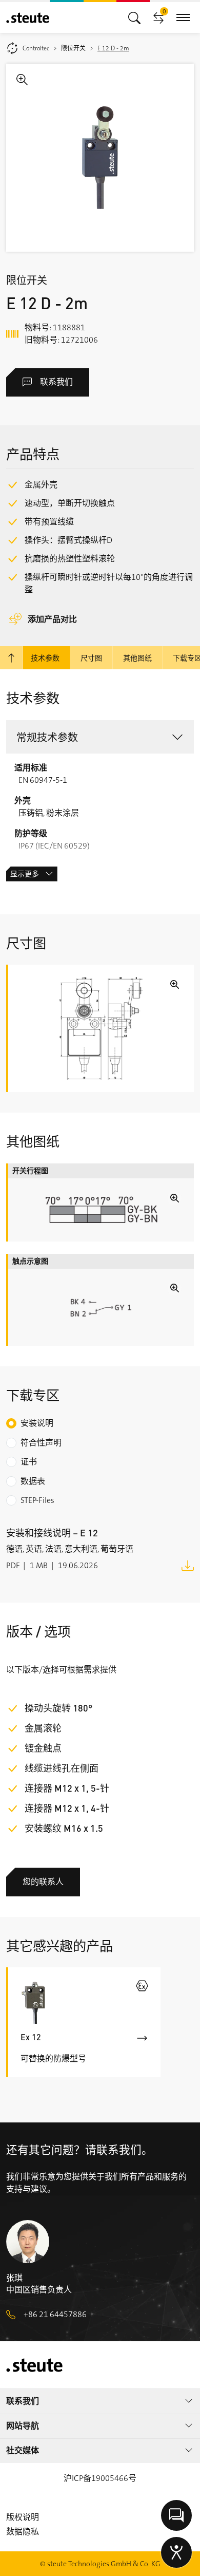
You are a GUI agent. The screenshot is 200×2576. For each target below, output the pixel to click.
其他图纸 (137, 657)
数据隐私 (23, 2532)
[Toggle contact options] (176, 2515)
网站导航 (23, 2426)
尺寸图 (91, 657)
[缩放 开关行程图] (101, 1210)
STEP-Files (37, 1500)
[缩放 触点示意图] (101, 1308)
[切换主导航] (134, 17)
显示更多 (25, 874)
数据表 (33, 1481)
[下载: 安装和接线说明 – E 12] (188, 1565)
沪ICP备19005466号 (100, 2478)
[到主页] (28, 18)
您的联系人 (43, 1882)
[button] (100, 737)
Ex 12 (31, 2037)
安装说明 (37, 1423)
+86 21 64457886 (55, 2314)
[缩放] (100, 158)
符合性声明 (41, 1443)
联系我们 (56, 382)
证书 (29, 1462)
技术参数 (45, 657)
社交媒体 (23, 2450)
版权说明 (23, 2517)
